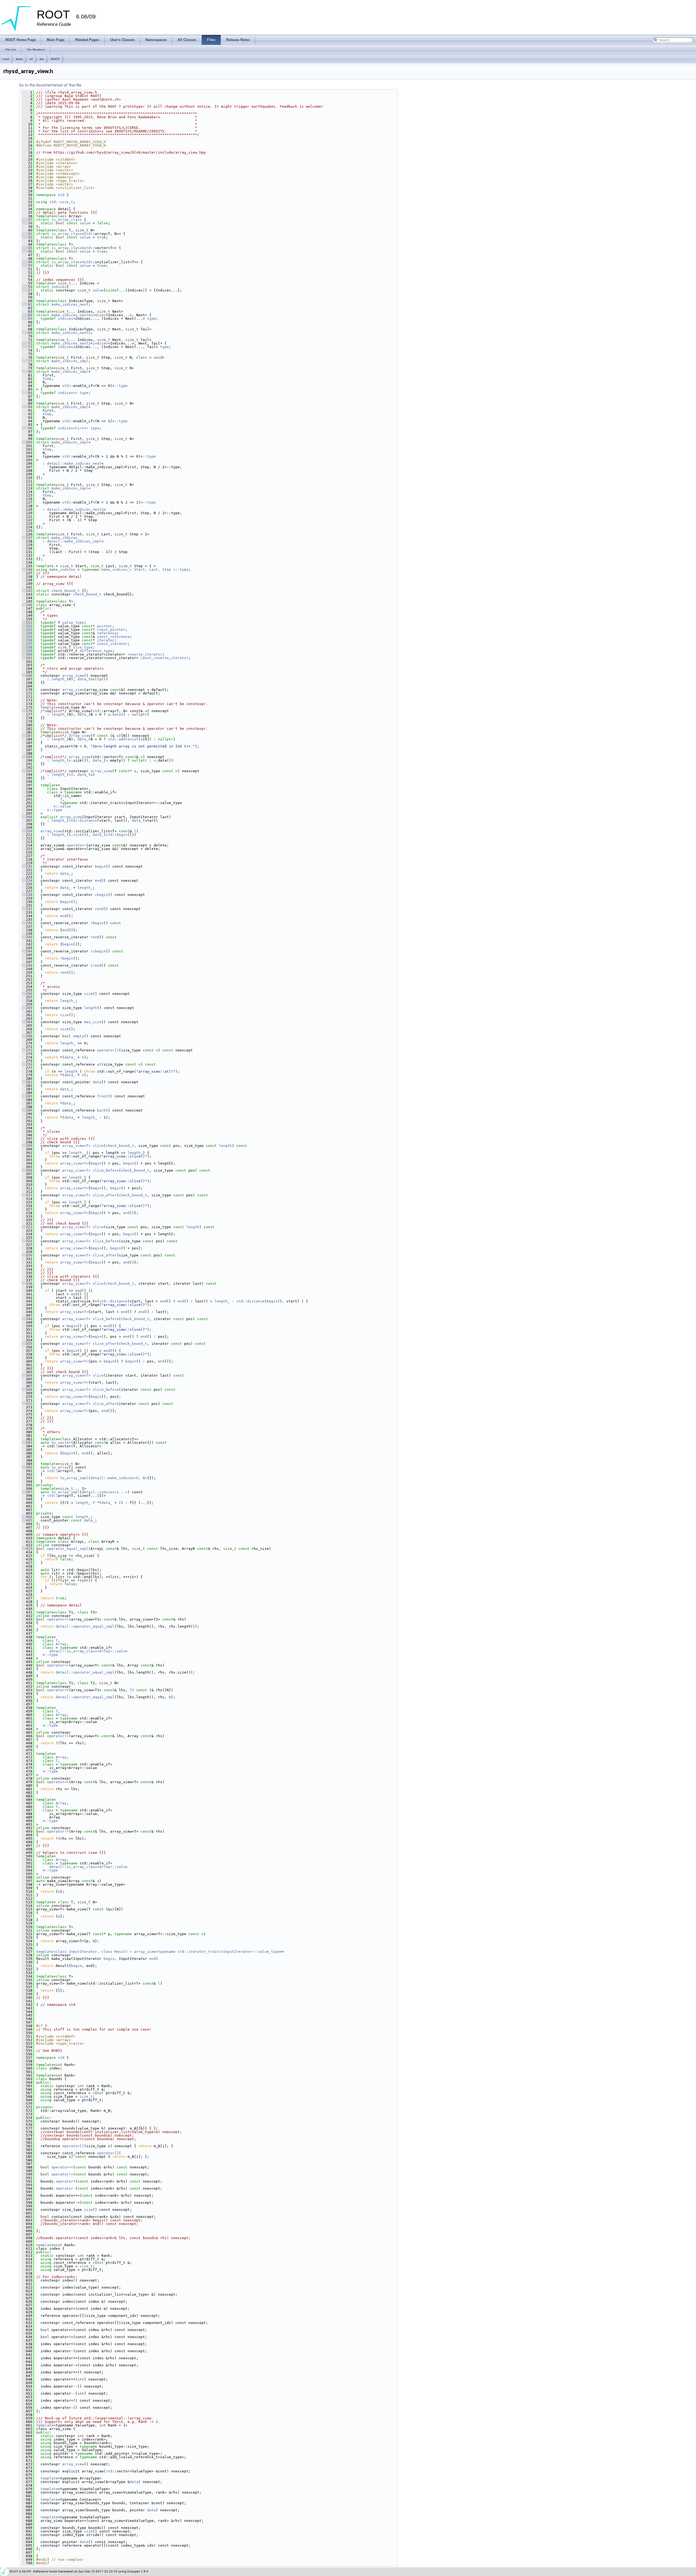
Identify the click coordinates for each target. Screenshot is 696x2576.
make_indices (62, 569)
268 (27, 1036)
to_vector (61, 1443)
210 (27, 831)
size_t (86, 2097)
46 (27, 251)
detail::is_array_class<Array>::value (88, 1651)
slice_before (106, 1170)
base (19, 59)
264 (27, 1022)
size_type (83, 647)
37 (27, 220)
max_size (93, 1022)
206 (27, 817)
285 (27, 1096)
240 (27, 937)
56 (27, 287)
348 (27, 1319)
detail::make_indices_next (74, 463)
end (98, 881)
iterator (106, 640)
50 (27, 266)
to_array (60, 1467)
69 (27, 333)
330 (27, 1255)
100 (27, 442)
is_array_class (67, 220)
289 (27, 1110)
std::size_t (61, 202)
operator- (66, 2188)
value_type (73, 623)
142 (27, 591)
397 (27, 1492)
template (49, 707)
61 (27, 304)
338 (27, 1284)
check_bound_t (66, 591)
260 (27, 1008)
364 (27, 1375)
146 (27, 605)
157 (27, 644)
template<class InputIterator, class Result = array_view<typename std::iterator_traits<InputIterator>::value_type (158, 1952)
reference (107, 633)
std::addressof (123, 739)
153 (27, 630)
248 (27, 965)
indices (59, 287)
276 (27, 1064)
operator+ (66, 2181)
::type (121, 386)
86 (27, 393)
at (99, 1064)
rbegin (97, 923)
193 (27, 771)
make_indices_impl (70, 361)
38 (27, 223)
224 (27, 881)
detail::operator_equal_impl (85, 1626)
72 (27, 343)
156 (27, 640)
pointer (105, 626)
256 (27, 994)
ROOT (55, 59)
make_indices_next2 (71, 333)
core (6, 59)
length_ (59, 679)
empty (79, 1036)
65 (27, 319)
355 (27, 1344)
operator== (58, 1619)
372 (27, 1404)
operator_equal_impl (68, 1549)
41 (27, 234)
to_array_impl (74, 1478)
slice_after (105, 1195)
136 (27, 569)
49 (27, 262)
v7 (31, 59)
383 (27, 1443)
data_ (83, 679)
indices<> (68, 393)
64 (27, 315)
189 (27, 757)
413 (27, 1549)
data (117, 714)
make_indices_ (66, 538)
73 (27, 347)
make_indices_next (70, 304)
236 (27, 923)
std (61, 195)
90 (27, 407)
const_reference (113, 637)
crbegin (98, 951)
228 (27, 895)
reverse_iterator (145, 654)
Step (47, 379)
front (102, 1096)
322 (27, 1227)
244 (27, 951)
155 (27, 637)
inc (42, 59)
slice (98, 1146)
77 (27, 361)
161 (27, 658)
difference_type (96, 651)
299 (27, 1146)
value (85, 223)
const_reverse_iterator (164, 658)
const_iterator (112, 644)
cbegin (101, 895)
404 (27, 1517)
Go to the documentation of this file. (51, 85)
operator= (76, 845)
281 (27, 1082)
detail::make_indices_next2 (75, 509)
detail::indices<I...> (105, 1492)
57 (27, 290)
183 (27, 736)
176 (27, 711)
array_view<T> (76, 1146)
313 (27, 1195)
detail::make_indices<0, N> (119, 1478)
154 (27, 633)
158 (27, 647)
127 (27, 538)
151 (27, 623)
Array (61, 1644)
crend (96, 965)
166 (27, 676)
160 (27, 654)
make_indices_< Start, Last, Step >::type (145, 569)
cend (99, 909)
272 (27, 1050)
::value (63, 806)
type (151, 319)
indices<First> (73, 428)
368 (27, 1390)
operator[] (108, 1050)
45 (27, 248)
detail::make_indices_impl (74, 541)
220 (27, 866)
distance (88, 820)
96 (27, 428)
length (91, 1008)
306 (27, 1170)
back (101, 1110)
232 (27, 909)
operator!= (58, 1736)
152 (27, 626)
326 (27, 1241)
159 (27, 651)
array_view (73, 676)
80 (27, 372)
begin (122, 835)
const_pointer (111, 630)
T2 (132, 1690)
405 (27, 1520)
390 (27, 1467)
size (77, 835)
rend (95, 937)
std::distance (113, 1301)
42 (27, 237)
